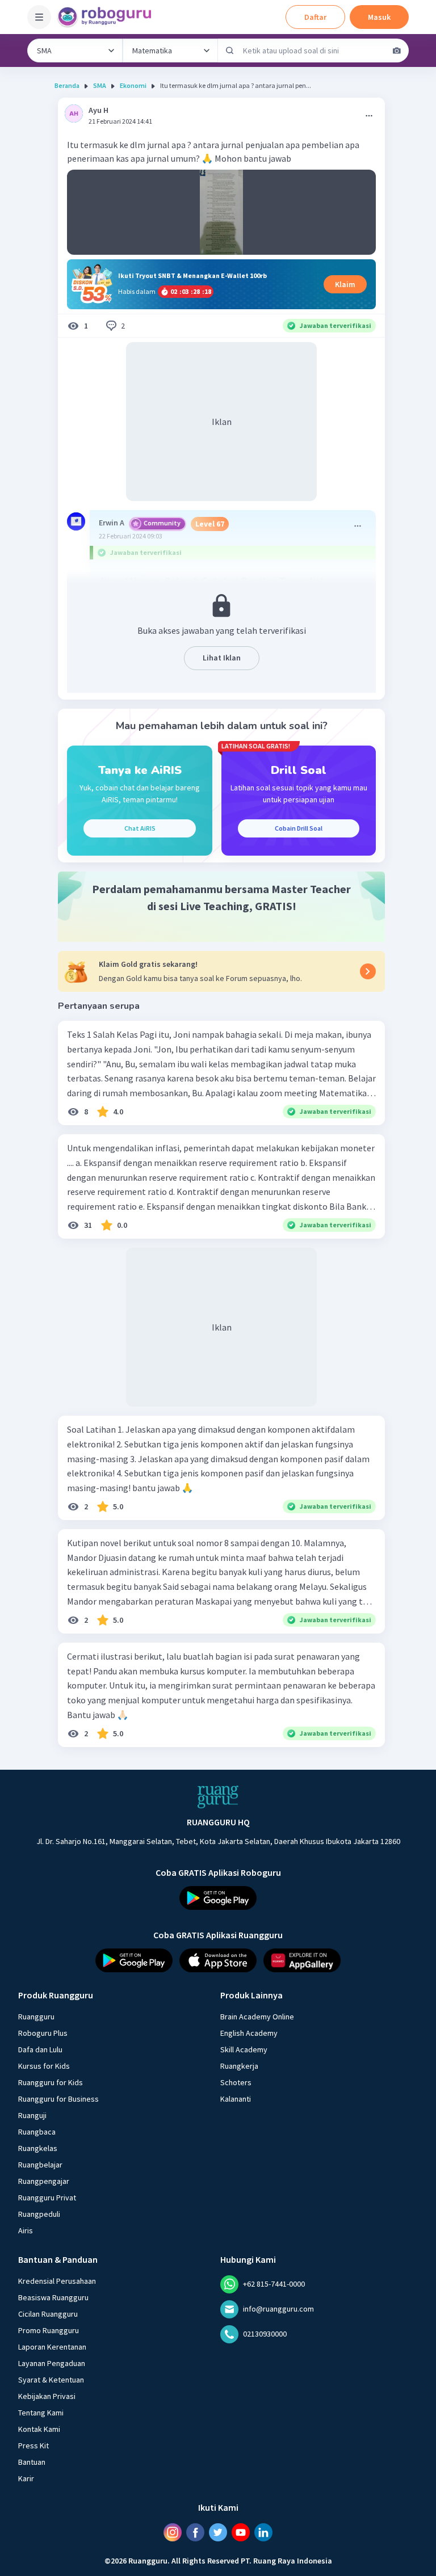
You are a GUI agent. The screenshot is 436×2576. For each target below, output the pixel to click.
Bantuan (32, 2462)
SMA (100, 85)
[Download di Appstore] (218, 1960)
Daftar (315, 17)
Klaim (345, 284)
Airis (26, 2230)
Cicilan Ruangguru (48, 2314)
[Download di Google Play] (218, 1898)
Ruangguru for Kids (51, 2082)
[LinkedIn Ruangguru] (263, 2532)
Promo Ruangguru (49, 2330)
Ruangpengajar (44, 2181)
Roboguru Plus (43, 2033)
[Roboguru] (108, 17)
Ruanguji (32, 2115)
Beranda (67, 85)
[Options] (369, 116)
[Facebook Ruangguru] (195, 2532)
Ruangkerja (239, 2066)
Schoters (236, 2082)
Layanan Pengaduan (52, 2363)
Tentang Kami (41, 2413)
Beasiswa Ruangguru (53, 2297)
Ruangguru (36, 2017)
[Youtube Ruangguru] (241, 2532)
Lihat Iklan (222, 658)
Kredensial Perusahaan (57, 2281)
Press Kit (33, 2445)
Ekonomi (133, 85)
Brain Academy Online (257, 2017)
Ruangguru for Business (58, 2099)
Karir (26, 2478)
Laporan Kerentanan (52, 2347)
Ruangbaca (37, 2132)
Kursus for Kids (44, 2066)
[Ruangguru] (218, 1797)
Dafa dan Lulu (40, 2049)
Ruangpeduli (39, 2214)
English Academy (249, 2033)
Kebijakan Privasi (47, 2396)
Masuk (379, 17)
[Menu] (39, 17)
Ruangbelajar (40, 2165)
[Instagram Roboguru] (173, 2532)
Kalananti (236, 2099)
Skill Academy (244, 2049)
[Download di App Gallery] (302, 1960)
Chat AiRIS (140, 828)
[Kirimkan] (230, 50)
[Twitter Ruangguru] (218, 2532)
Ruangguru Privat (47, 2198)
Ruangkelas (38, 2148)
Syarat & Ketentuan (51, 2380)
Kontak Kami (39, 2429)
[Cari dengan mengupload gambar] (397, 50)
